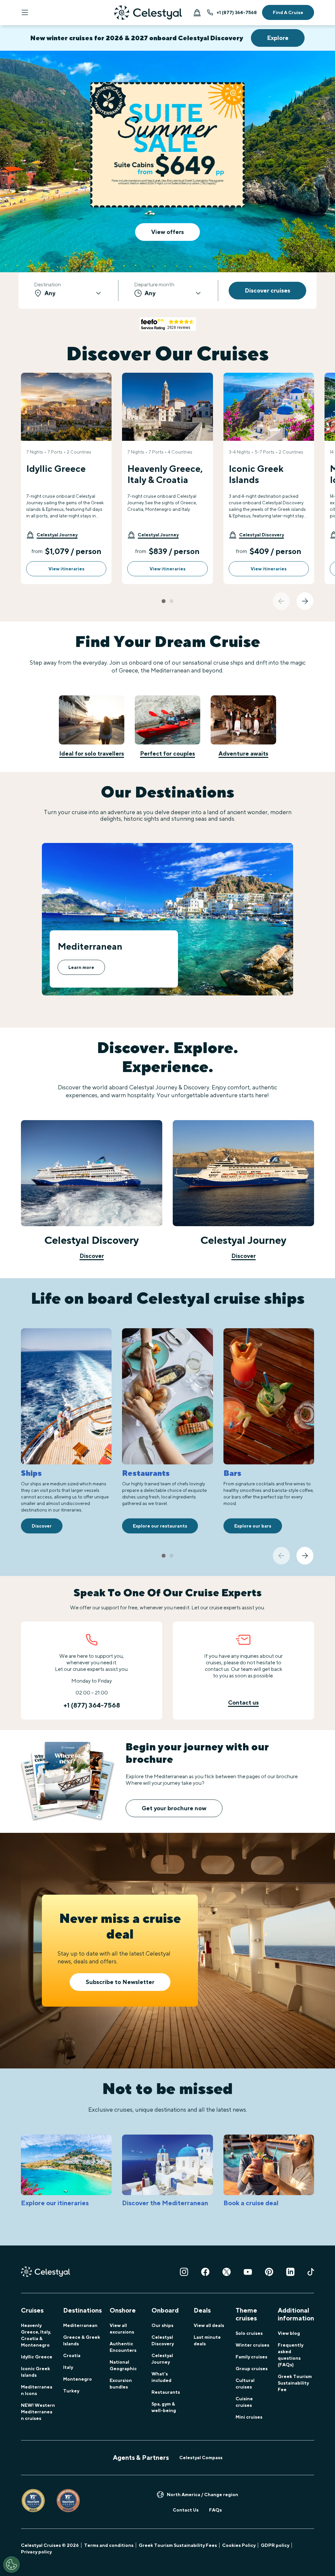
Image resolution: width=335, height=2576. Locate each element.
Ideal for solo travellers (92, 753)
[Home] (148, 13)
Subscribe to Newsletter (120, 1982)
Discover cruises (267, 290)
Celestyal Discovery (163, 2340)
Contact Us (186, 2510)
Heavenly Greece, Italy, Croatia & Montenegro (36, 2335)
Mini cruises (249, 2417)
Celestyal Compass (201, 2458)
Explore (278, 38)
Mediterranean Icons (37, 2390)
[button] (52, 535)
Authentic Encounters (123, 2347)
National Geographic (123, 2365)
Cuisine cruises (244, 2402)
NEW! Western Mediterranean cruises (38, 2412)
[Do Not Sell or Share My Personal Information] (11, 2565)
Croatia (72, 2355)
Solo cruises (249, 2333)
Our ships (162, 2325)
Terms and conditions (109, 2545)
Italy (68, 2367)
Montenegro (78, 2379)
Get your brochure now (174, 1808)
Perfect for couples (167, 753)
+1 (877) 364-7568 (237, 12)
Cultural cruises (245, 2384)
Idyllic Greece (37, 2357)
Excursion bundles (121, 2384)
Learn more (81, 967)
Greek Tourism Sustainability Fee (295, 2383)
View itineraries (66, 569)
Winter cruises (252, 2345)
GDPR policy (275, 2545)
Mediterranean (80, 2325)
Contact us (243, 1702)
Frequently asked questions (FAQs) (291, 2355)
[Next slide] (305, 601)
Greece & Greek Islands (82, 2340)
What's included (161, 2377)
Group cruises (252, 2369)
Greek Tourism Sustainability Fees (178, 2545)
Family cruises (251, 2357)
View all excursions (122, 2329)
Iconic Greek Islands (35, 2372)
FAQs (215, 2510)
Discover (92, 1256)
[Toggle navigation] (25, 12)
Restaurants (166, 2392)
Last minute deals (207, 2340)
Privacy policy (36, 2552)
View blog (289, 2333)
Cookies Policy (239, 2545)
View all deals (209, 2325)
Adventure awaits (243, 753)
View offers (167, 232)
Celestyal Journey (162, 2359)
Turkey (71, 2391)
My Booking (197, 12)
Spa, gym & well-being (164, 2407)
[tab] (164, 601)
